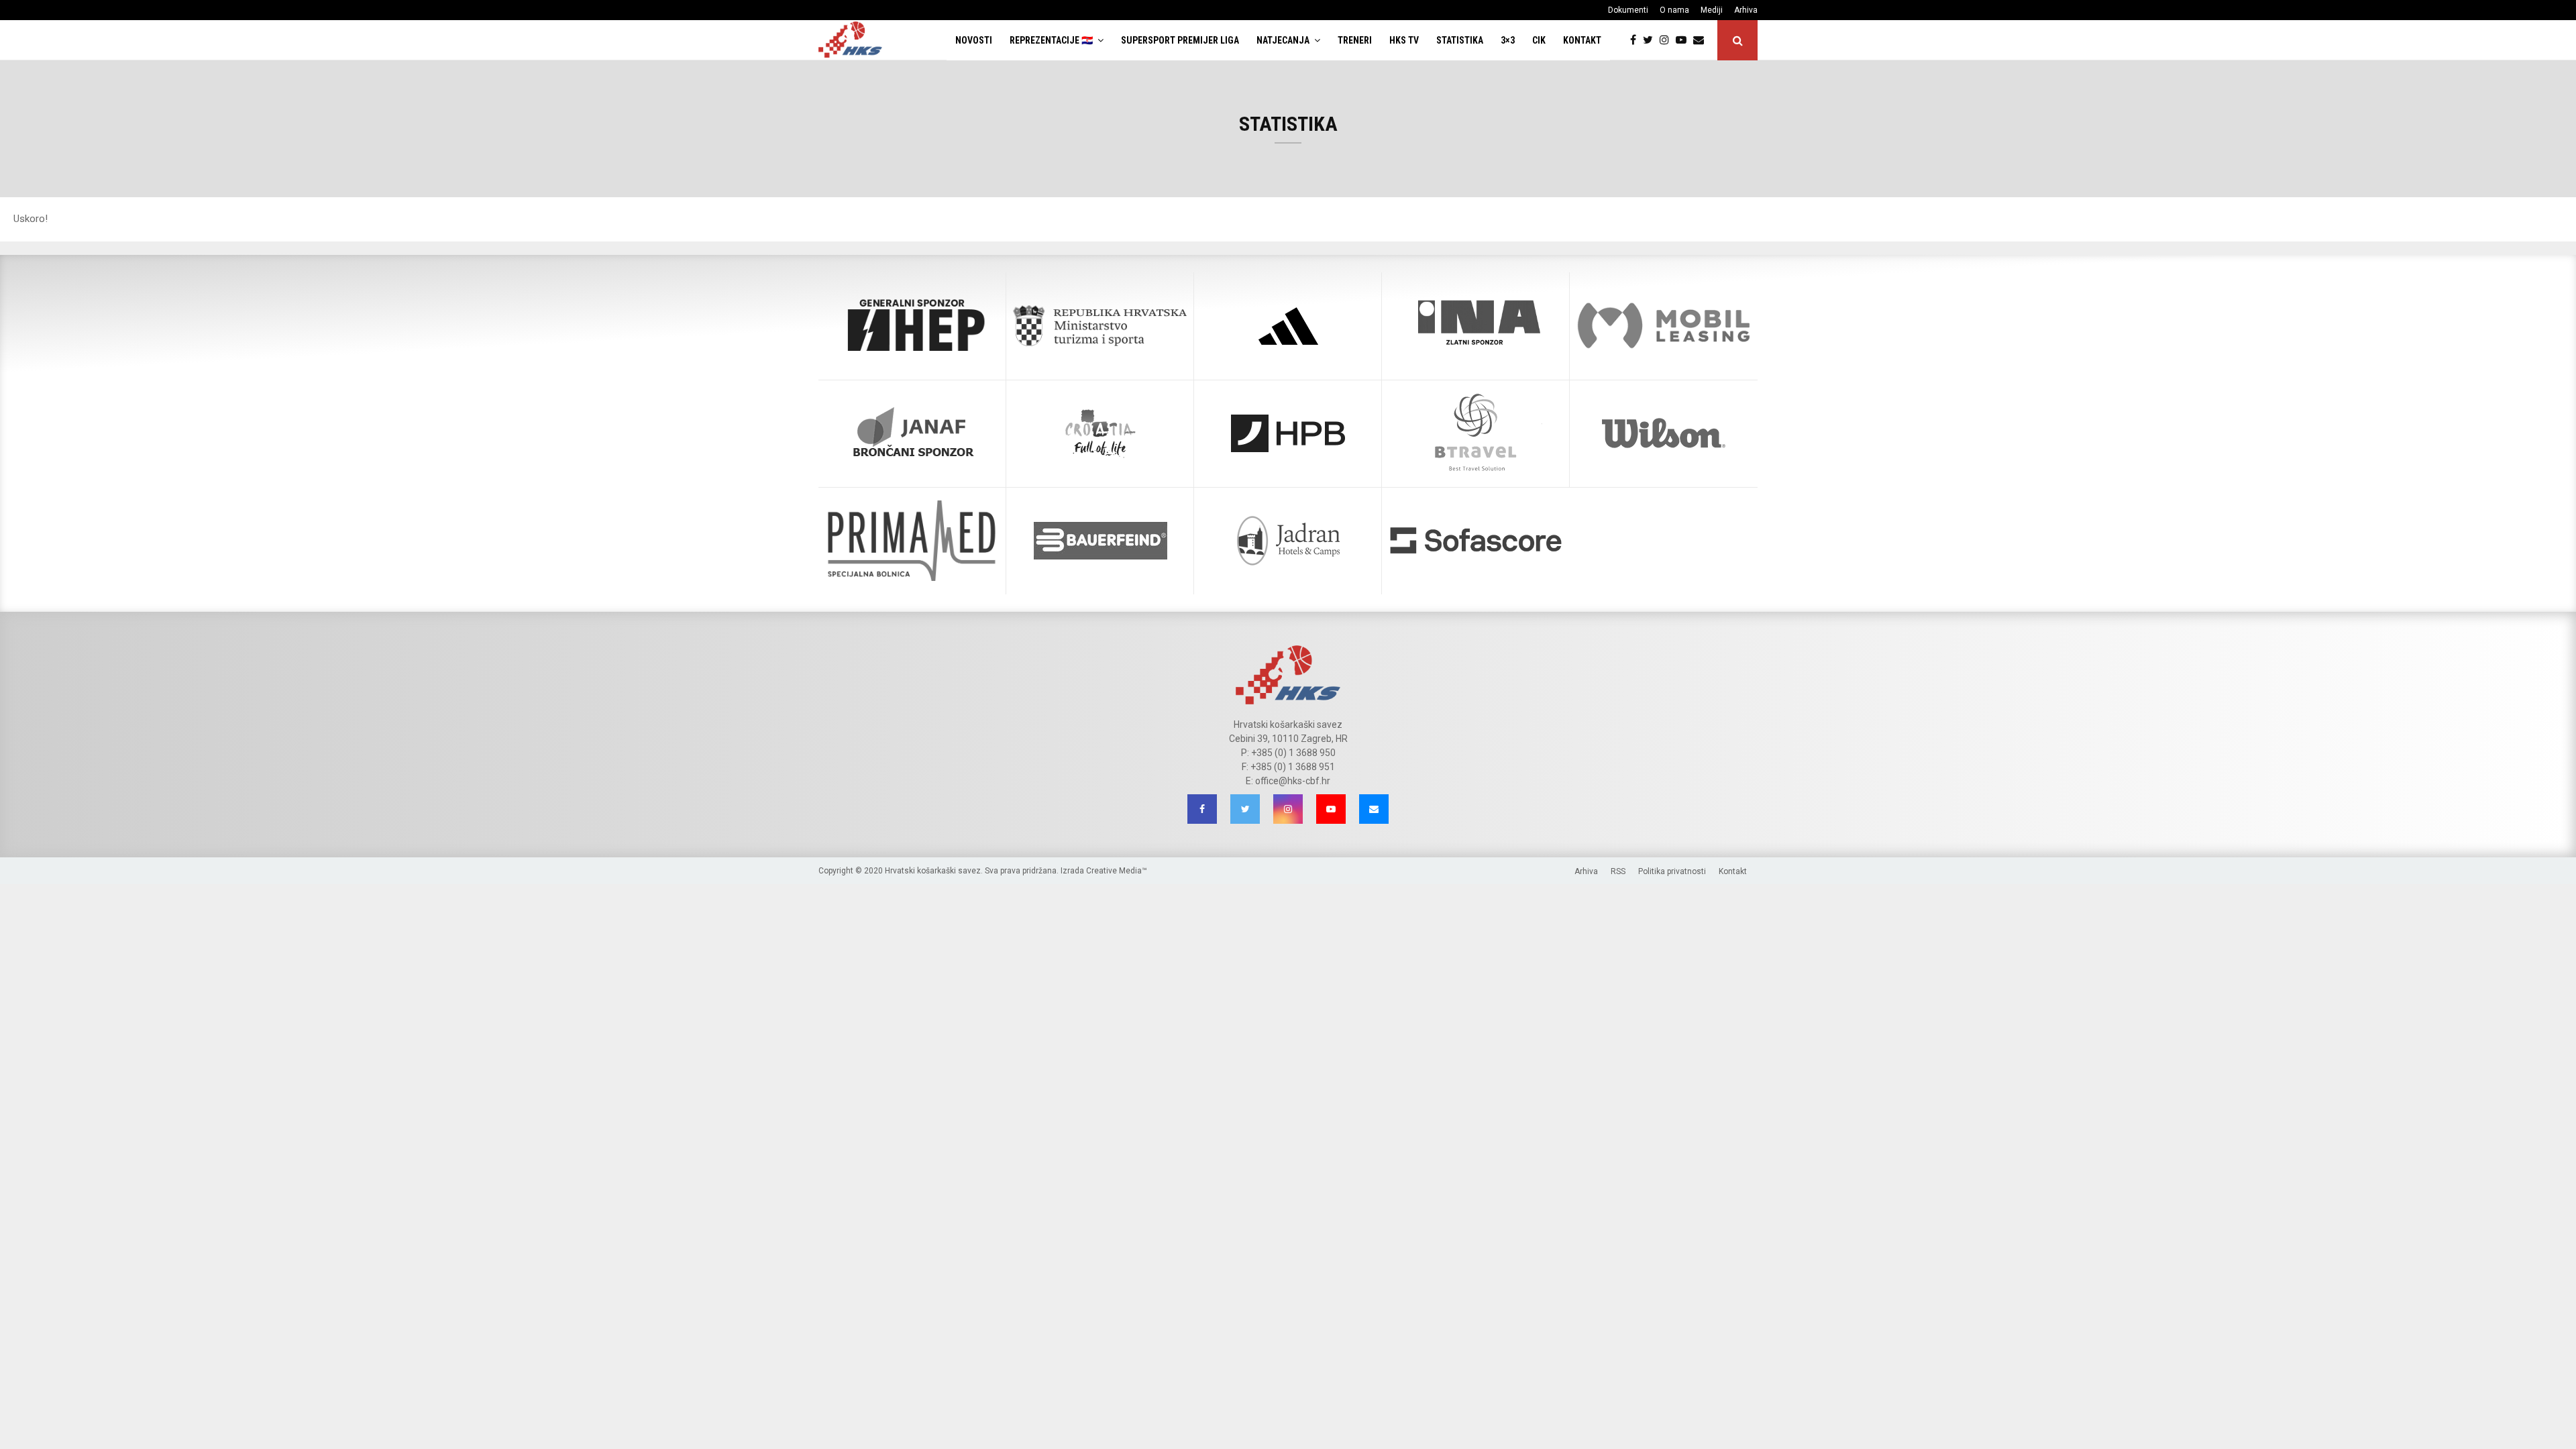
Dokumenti (1628, 10)
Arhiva (1746, 10)
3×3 (1508, 40)
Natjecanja (1283, 40)
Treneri (1355, 40)
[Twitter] (1651, 40)
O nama (1674, 10)
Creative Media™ (1117, 871)
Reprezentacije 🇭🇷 (1051, 40)
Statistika (1460, 40)
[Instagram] (1668, 40)
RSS (1618, 871)
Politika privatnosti (1672, 871)
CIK (1539, 40)
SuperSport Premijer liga (1180, 40)
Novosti (974, 40)
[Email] (1702, 40)
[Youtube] (1684, 40)
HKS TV (1404, 40)
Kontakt (1582, 40)
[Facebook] (1636, 40)
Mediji (1712, 10)
